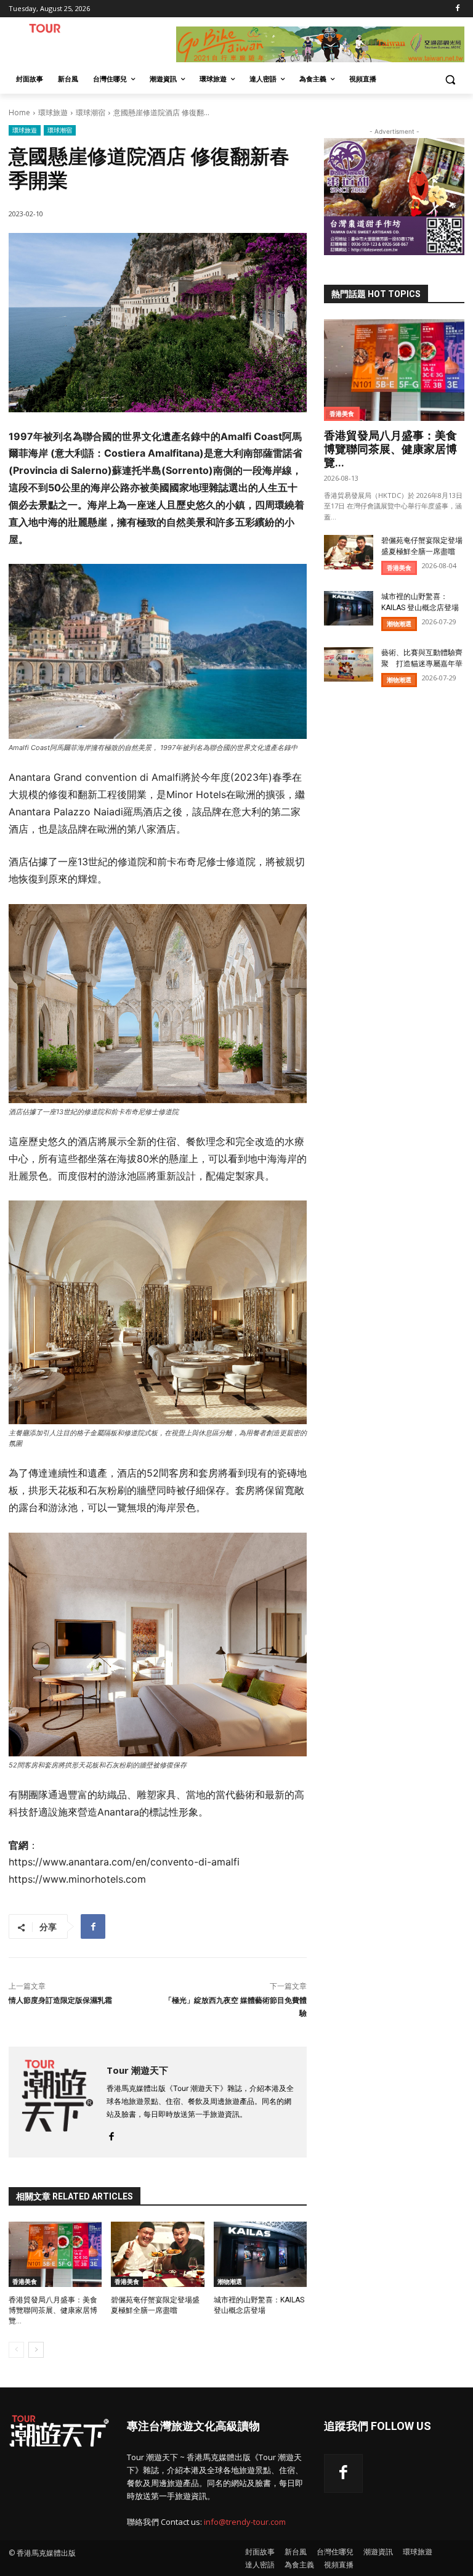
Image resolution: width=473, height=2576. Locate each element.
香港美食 (25, 2281)
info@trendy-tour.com (245, 2522)
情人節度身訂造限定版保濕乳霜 (60, 2000)
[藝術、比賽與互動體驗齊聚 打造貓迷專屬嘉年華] (349, 664)
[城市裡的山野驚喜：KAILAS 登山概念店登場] (260, 2254)
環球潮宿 (91, 112)
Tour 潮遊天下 (137, 2070)
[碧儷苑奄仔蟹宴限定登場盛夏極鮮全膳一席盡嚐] (157, 2254)
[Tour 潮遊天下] (58, 2102)
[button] (450, 79)
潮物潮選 (230, 2281)
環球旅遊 (53, 112)
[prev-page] (16, 2350)
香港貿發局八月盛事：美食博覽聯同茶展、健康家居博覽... (53, 2310)
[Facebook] (457, 9)
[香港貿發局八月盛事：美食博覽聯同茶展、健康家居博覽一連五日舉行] (55, 2254)
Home (19, 112)
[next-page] (36, 2350)
